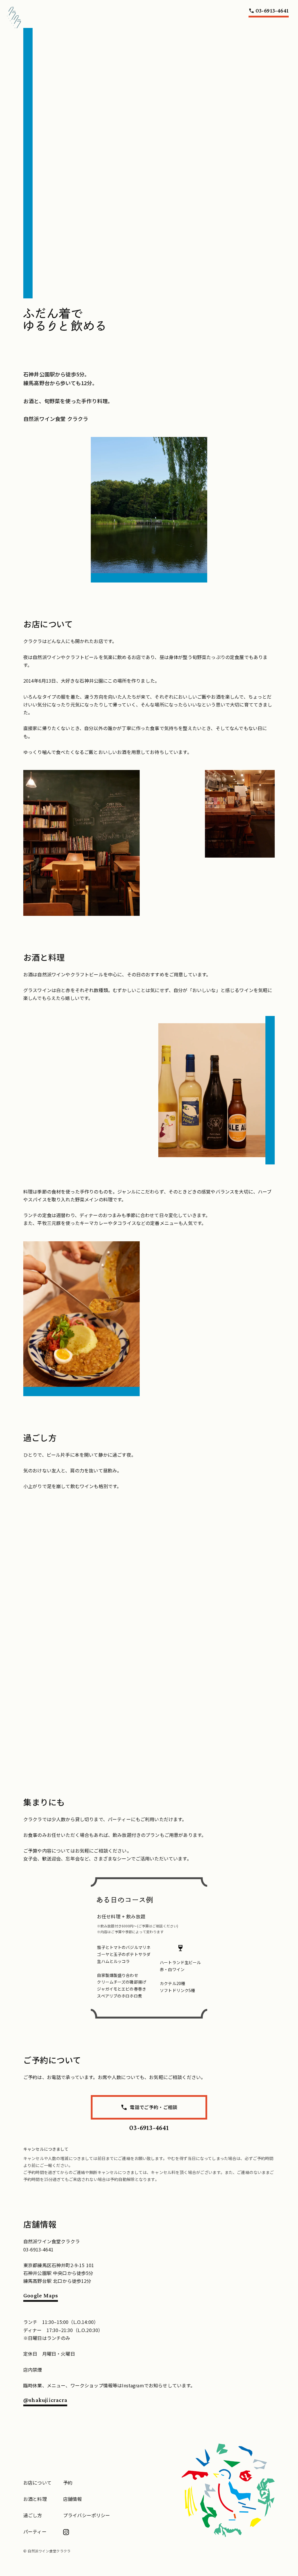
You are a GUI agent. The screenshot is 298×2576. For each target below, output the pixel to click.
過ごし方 (33, 2515)
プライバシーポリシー (87, 2515)
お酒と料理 (35, 2499)
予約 (68, 2483)
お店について (37, 2483)
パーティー (35, 2531)
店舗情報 (73, 2499)
